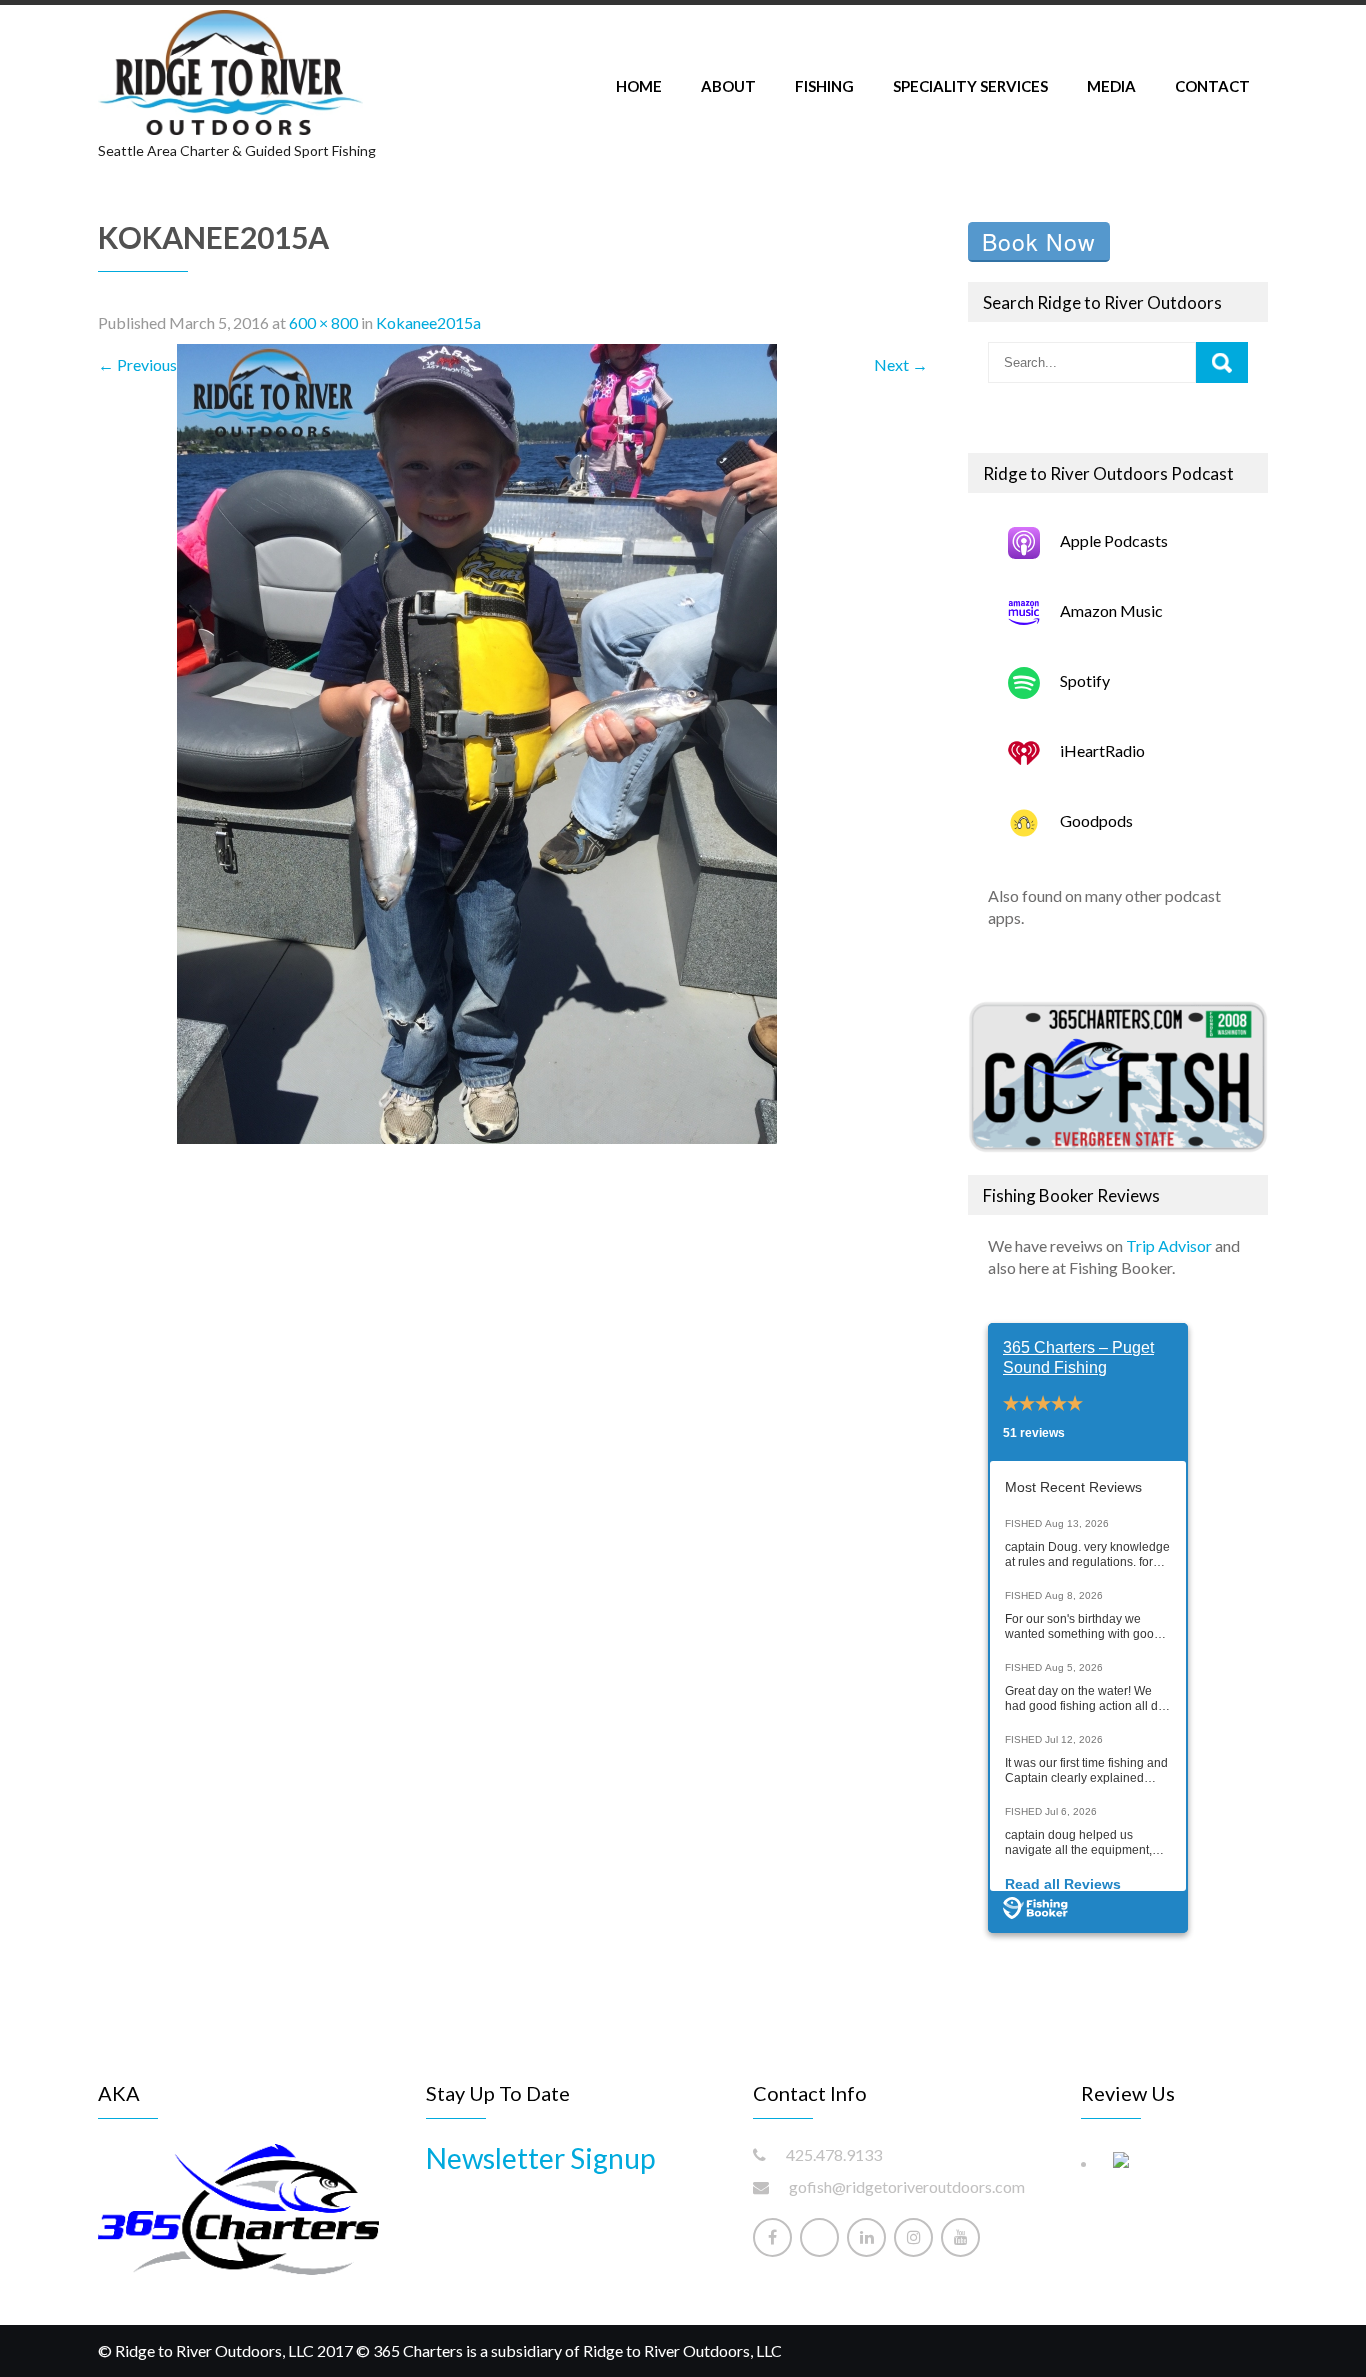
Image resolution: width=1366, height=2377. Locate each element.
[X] (819, 2237)
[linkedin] (866, 2237)
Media (1111, 86)
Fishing (824, 86)
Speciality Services (970, 86)
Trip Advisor (1169, 1245)
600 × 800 (323, 322)
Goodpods (1096, 820)
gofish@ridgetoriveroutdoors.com (907, 2186)
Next (901, 364)
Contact (1212, 86)
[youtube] (960, 2237)
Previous (137, 364)
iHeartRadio (1102, 750)
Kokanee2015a (428, 322)
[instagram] (913, 2237)
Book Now (1039, 241)
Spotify (1085, 680)
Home (639, 86)
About (728, 86)
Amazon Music (1111, 610)
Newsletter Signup (540, 2158)
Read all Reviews (1063, 1884)
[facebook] (772, 2237)
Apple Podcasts (1114, 540)
